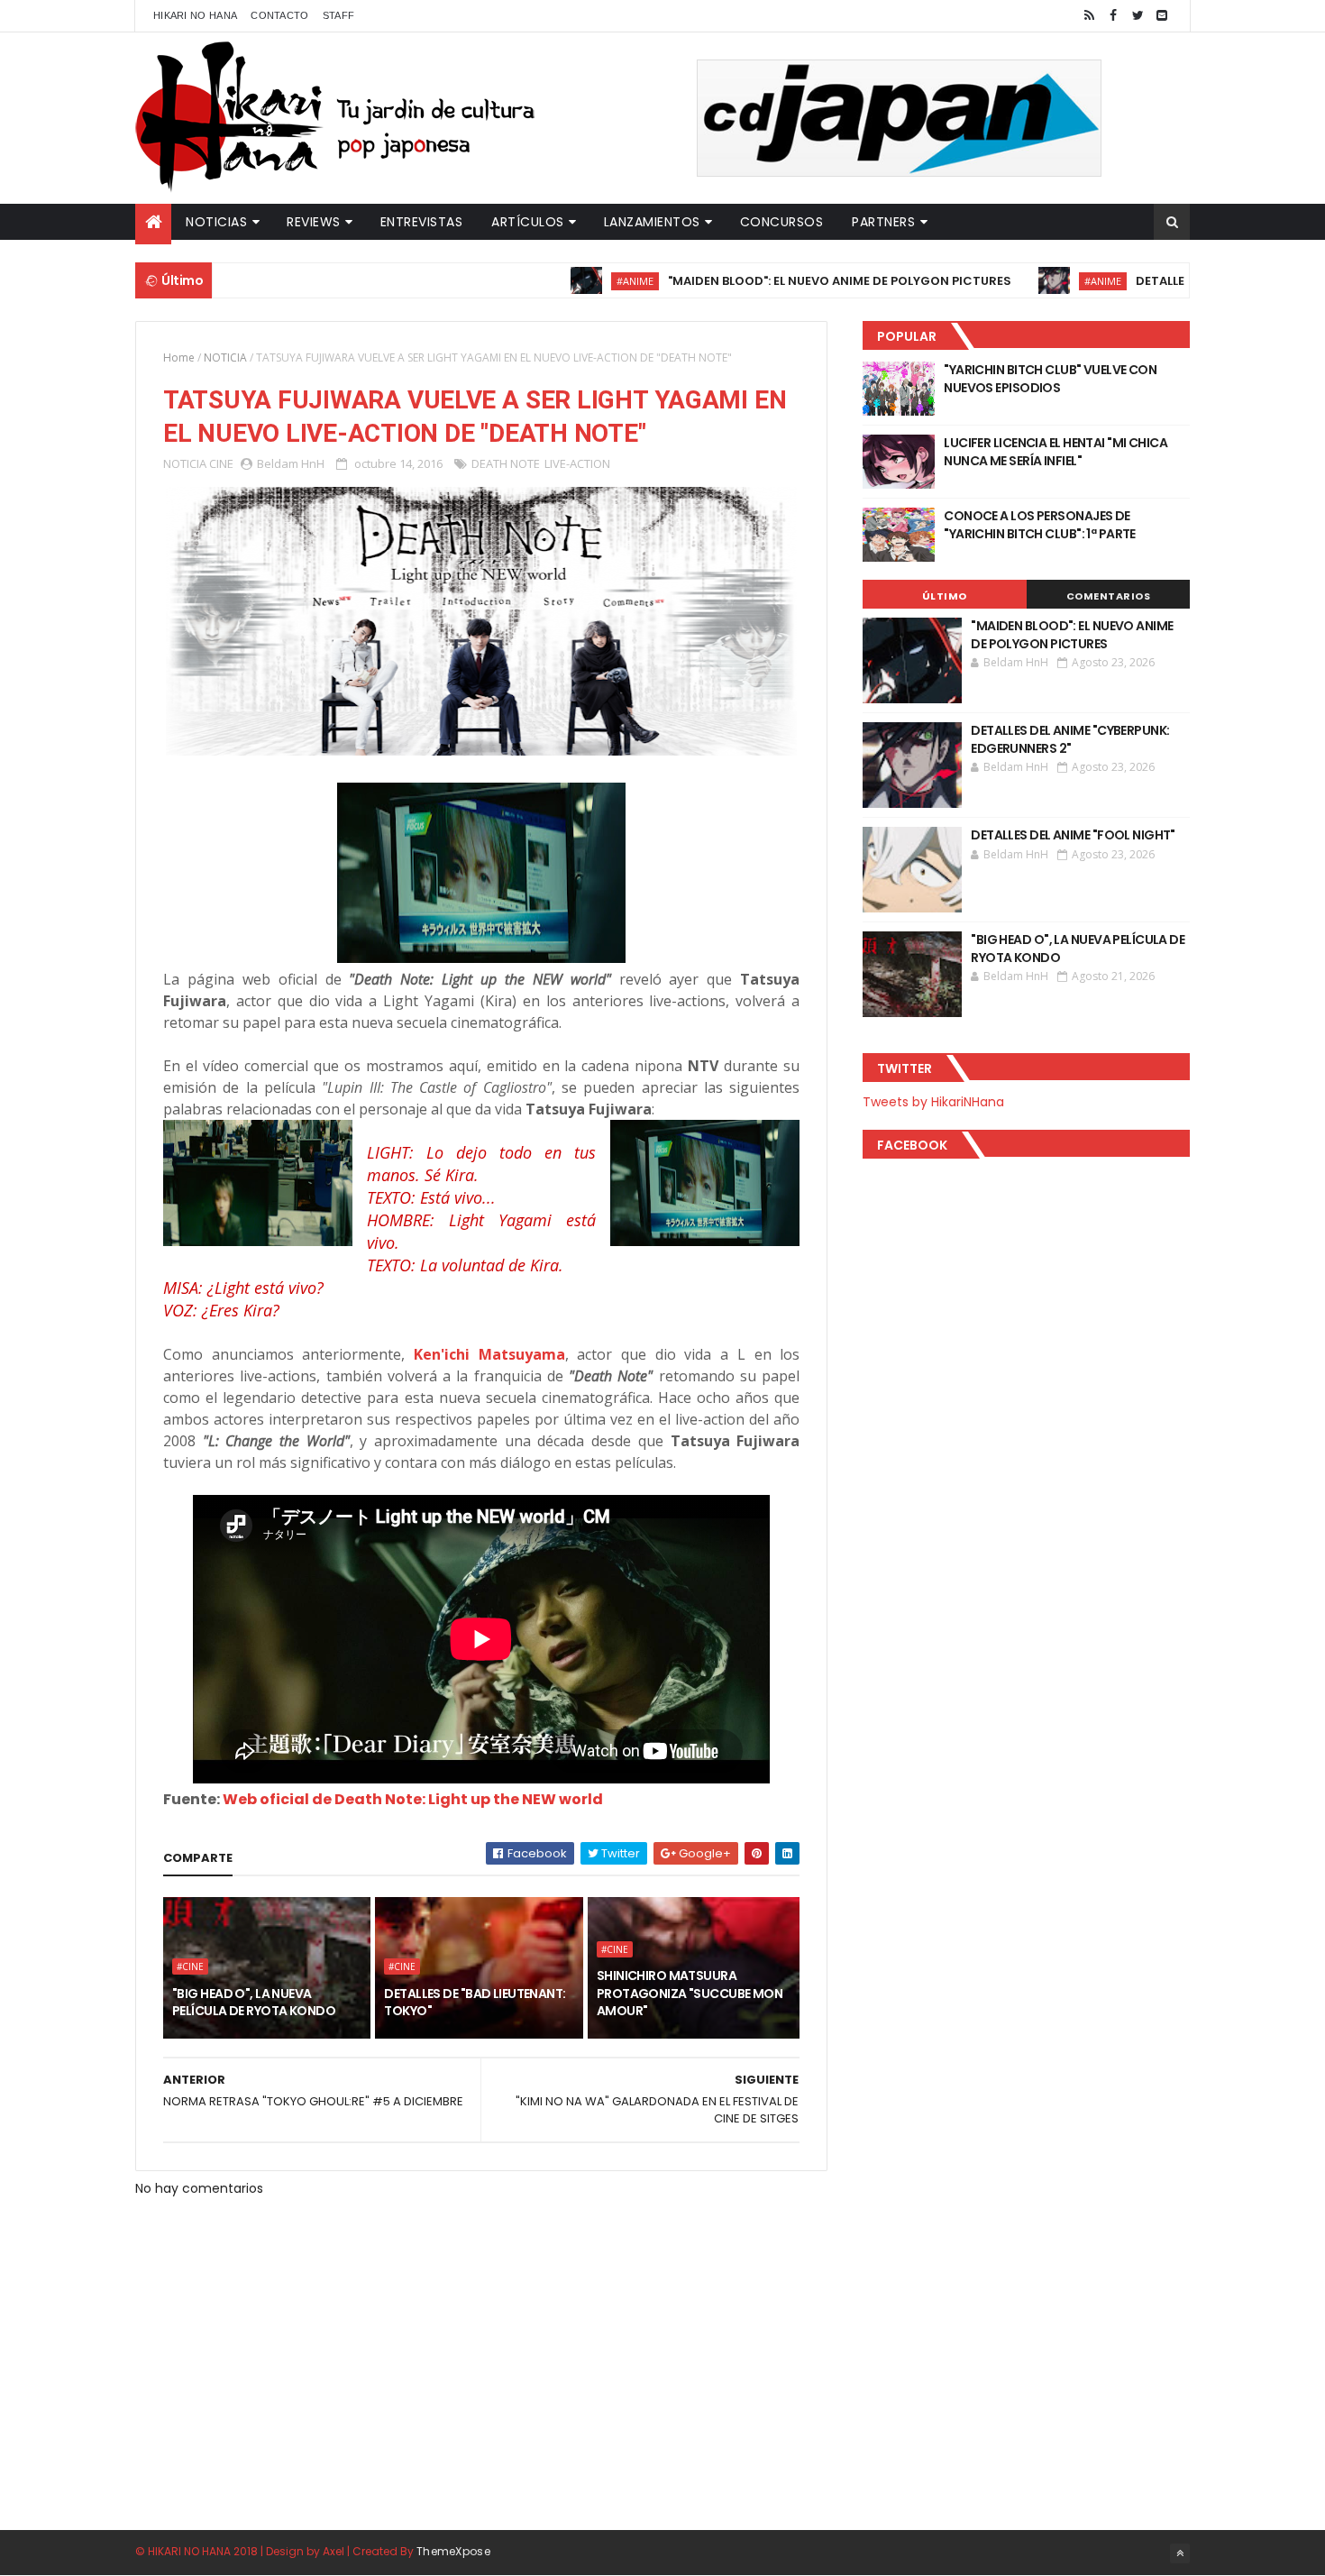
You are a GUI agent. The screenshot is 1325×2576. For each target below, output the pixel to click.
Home (179, 358)
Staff (339, 15)
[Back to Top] (1180, 2553)
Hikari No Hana (195, 15)
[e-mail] (1162, 16)
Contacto (279, 15)
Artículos (528, 222)
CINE (221, 463)
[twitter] (1138, 16)
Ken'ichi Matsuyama (489, 1354)
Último (945, 596)
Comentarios (1109, 596)
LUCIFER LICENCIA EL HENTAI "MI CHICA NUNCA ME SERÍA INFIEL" (1055, 452)
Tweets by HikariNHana (933, 1102)
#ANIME (566, 281)
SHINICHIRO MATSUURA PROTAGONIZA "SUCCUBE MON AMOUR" (690, 1993)
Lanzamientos (652, 222)
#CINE (190, 1966)
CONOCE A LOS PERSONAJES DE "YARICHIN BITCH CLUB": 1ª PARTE (1040, 525)
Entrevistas (422, 222)
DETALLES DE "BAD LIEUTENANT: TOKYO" (475, 2003)
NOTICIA (225, 358)
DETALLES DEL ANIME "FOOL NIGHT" (1073, 835)
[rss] (1089, 16)
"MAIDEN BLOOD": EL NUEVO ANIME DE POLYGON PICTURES (770, 281)
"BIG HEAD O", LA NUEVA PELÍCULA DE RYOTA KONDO (254, 2003)
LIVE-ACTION (577, 463)
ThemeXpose (453, 2551)
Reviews (314, 222)
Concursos (782, 222)
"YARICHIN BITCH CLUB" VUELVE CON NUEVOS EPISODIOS (1050, 379)
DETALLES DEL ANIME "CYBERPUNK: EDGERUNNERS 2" (1070, 739)
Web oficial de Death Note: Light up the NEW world (413, 1799)
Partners (883, 222)
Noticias (216, 222)
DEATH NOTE (506, 463)
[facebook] (1113, 16)
